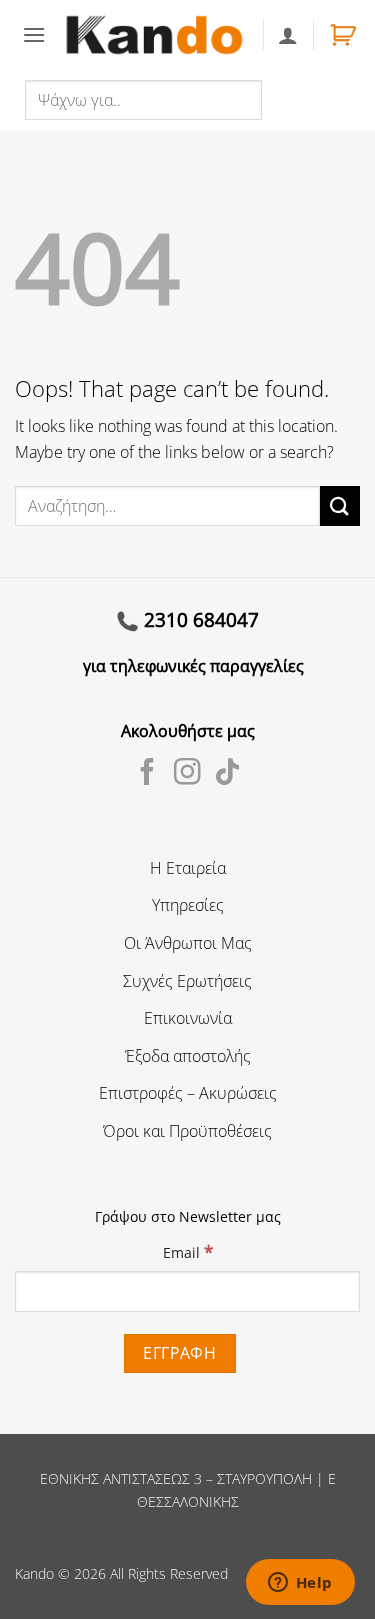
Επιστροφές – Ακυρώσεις (188, 1093)
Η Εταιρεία (188, 868)
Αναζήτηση (305, 99)
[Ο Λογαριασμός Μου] (288, 35)
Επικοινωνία (188, 1018)
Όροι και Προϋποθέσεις (187, 1131)
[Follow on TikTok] (227, 774)
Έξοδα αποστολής (188, 1056)
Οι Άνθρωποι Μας (188, 943)
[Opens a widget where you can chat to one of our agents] (300, 1584)
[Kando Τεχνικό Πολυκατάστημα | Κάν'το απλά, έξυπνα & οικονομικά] (154, 35)
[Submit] (340, 505)
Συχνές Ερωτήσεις (187, 981)
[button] (34, 34)
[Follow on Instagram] (187, 774)
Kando (34, 1573)
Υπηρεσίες (188, 905)
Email (188, 1251)
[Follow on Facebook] (147, 774)
